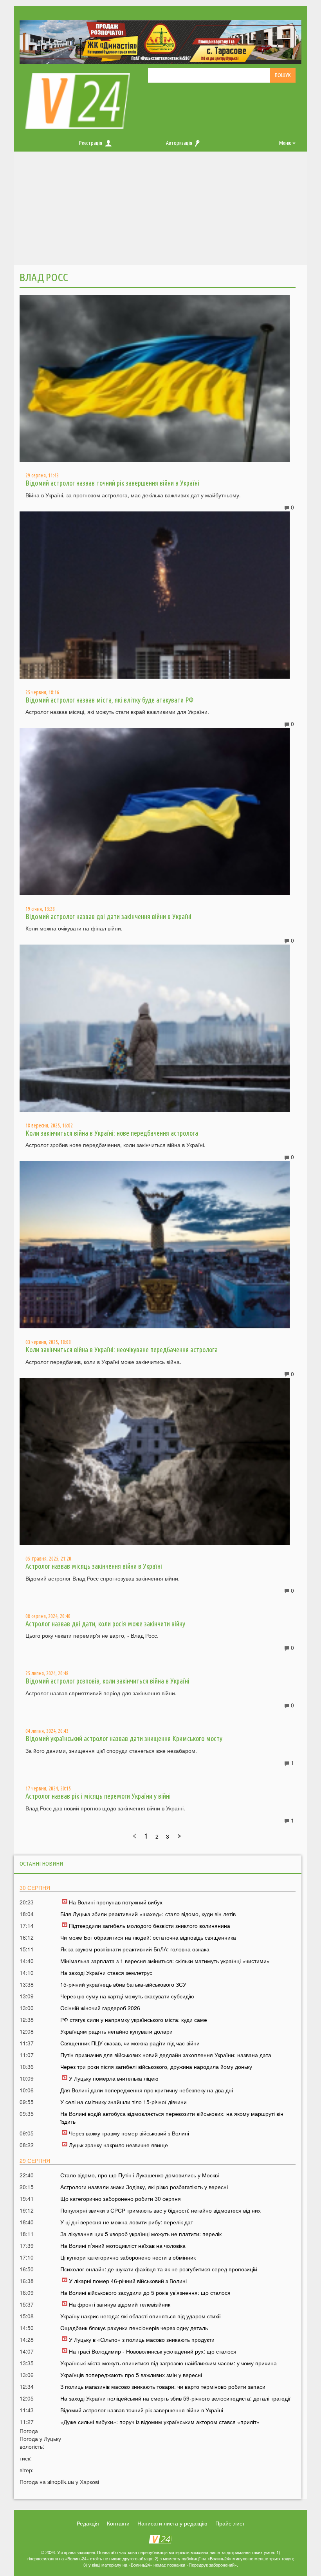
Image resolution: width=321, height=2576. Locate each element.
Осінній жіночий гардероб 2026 (100, 2008)
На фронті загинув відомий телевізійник (120, 2304)
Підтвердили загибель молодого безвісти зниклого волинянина (150, 1926)
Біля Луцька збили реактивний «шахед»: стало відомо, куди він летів (148, 1914)
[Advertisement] (160, 210)
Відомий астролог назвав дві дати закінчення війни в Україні (108, 916)
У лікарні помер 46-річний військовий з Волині (128, 2281)
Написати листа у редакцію (172, 2523)
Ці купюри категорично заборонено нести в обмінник (128, 2257)
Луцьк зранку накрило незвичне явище (118, 2145)
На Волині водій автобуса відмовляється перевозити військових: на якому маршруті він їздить (172, 2117)
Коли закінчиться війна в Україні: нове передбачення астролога (112, 1133)
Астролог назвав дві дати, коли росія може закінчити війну (105, 1624)
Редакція (88, 2523)
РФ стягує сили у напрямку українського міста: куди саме (134, 2020)
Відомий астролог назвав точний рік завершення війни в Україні (112, 483)
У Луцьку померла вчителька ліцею (114, 2078)
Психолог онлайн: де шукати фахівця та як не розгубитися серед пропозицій (159, 2269)
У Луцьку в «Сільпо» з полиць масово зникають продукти (142, 2339)
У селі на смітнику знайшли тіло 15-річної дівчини (124, 2102)
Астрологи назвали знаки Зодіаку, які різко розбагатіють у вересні (144, 2187)
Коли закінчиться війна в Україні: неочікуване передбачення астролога (122, 1349)
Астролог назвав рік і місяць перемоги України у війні (98, 1796)
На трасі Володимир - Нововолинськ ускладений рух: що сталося (153, 2351)
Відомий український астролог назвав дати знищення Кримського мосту (124, 1738)
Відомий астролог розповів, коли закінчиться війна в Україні (107, 1681)
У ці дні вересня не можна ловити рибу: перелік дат (127, 2222)
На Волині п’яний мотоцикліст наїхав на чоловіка (123, 2245)
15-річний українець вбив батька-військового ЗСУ (123, 1984)
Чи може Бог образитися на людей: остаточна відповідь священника (148, 1937)
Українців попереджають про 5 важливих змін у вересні (131, 2375)
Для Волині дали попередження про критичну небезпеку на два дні (147, 2090)
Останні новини (41, 1863)
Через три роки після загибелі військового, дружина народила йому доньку (156, 2067)
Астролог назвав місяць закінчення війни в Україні (94, 1566)
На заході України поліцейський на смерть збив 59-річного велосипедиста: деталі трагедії (175, 2398)
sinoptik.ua (61, 2482)
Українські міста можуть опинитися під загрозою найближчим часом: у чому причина (169, 2363)
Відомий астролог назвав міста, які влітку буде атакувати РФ (109, 700)
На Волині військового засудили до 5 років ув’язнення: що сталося (145, 2292)
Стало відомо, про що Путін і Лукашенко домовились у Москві (140, 2175)
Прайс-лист (230, 2523)
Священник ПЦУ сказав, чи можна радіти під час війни (130, 2043)
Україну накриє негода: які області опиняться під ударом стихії (141, 2316)
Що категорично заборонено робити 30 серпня (121, 2198)
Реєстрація (91, 143)
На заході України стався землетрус (106, 1973)
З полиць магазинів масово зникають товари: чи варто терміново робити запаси (163, 2386)
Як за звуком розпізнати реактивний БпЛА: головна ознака (135, 1949)
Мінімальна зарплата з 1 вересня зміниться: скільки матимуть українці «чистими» (165, 1961)
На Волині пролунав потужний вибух (116, 1902)
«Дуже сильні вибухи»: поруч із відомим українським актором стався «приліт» (160, 2422)
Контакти (118, 2523)
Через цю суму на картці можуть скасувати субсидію (127, 1996)
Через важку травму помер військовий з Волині (129, 2133)
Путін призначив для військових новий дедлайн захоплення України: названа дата (166, 2055)
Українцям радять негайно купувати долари (116, 2031)
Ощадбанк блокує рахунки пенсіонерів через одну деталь (134, 2328)
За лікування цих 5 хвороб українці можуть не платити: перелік (141, 2234)
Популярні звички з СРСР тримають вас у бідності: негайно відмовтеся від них (160, 2210)
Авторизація (179, 143)
